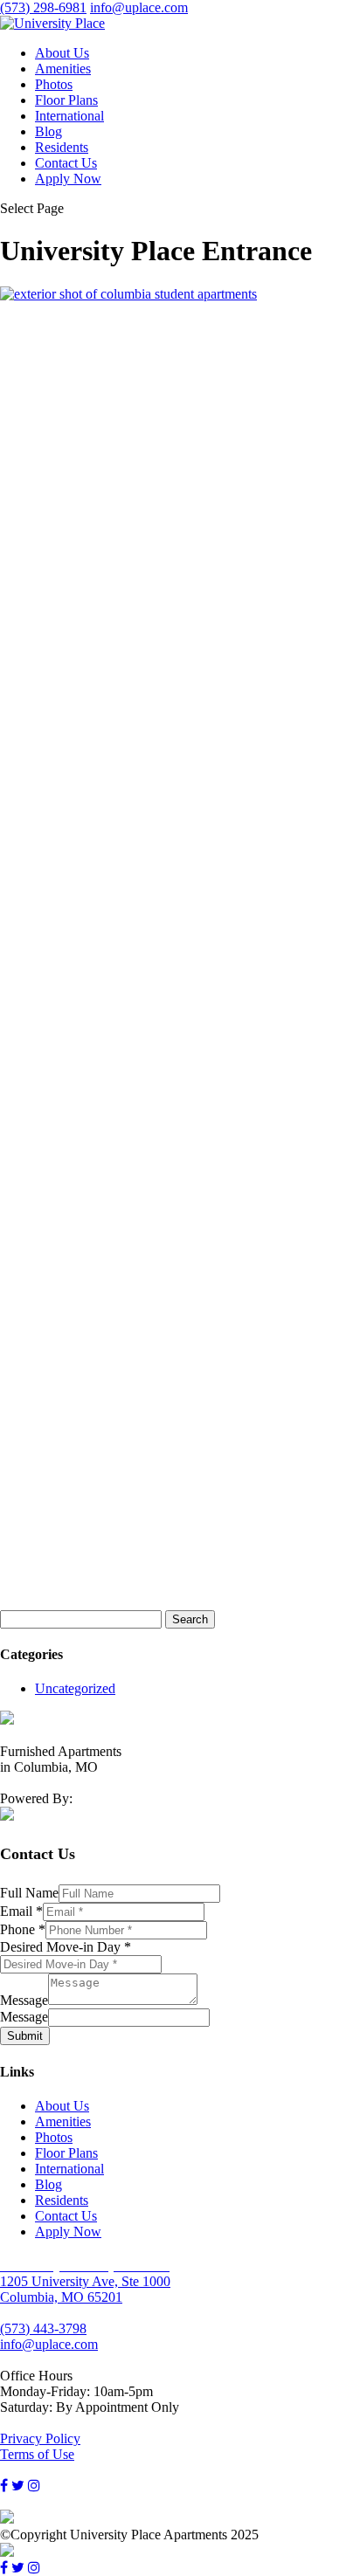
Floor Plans (66, 100)
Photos (54, 84)
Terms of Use (37, 2454)
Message (24, 2000)
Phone (23, 1929)
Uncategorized (75, 1688)
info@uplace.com (49, 2344)
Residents (62, 147)
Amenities (63, 69)
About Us (62, 53)
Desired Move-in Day (66, 1947)
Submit (25, 2036)
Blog (48, 131)
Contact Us (66, 163)
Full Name (29, 1893)
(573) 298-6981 (43, 7)
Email (21, 1911)
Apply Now (68, 179)
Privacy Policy (40, 2438)
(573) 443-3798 (43, 2328)
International (69, 116)
